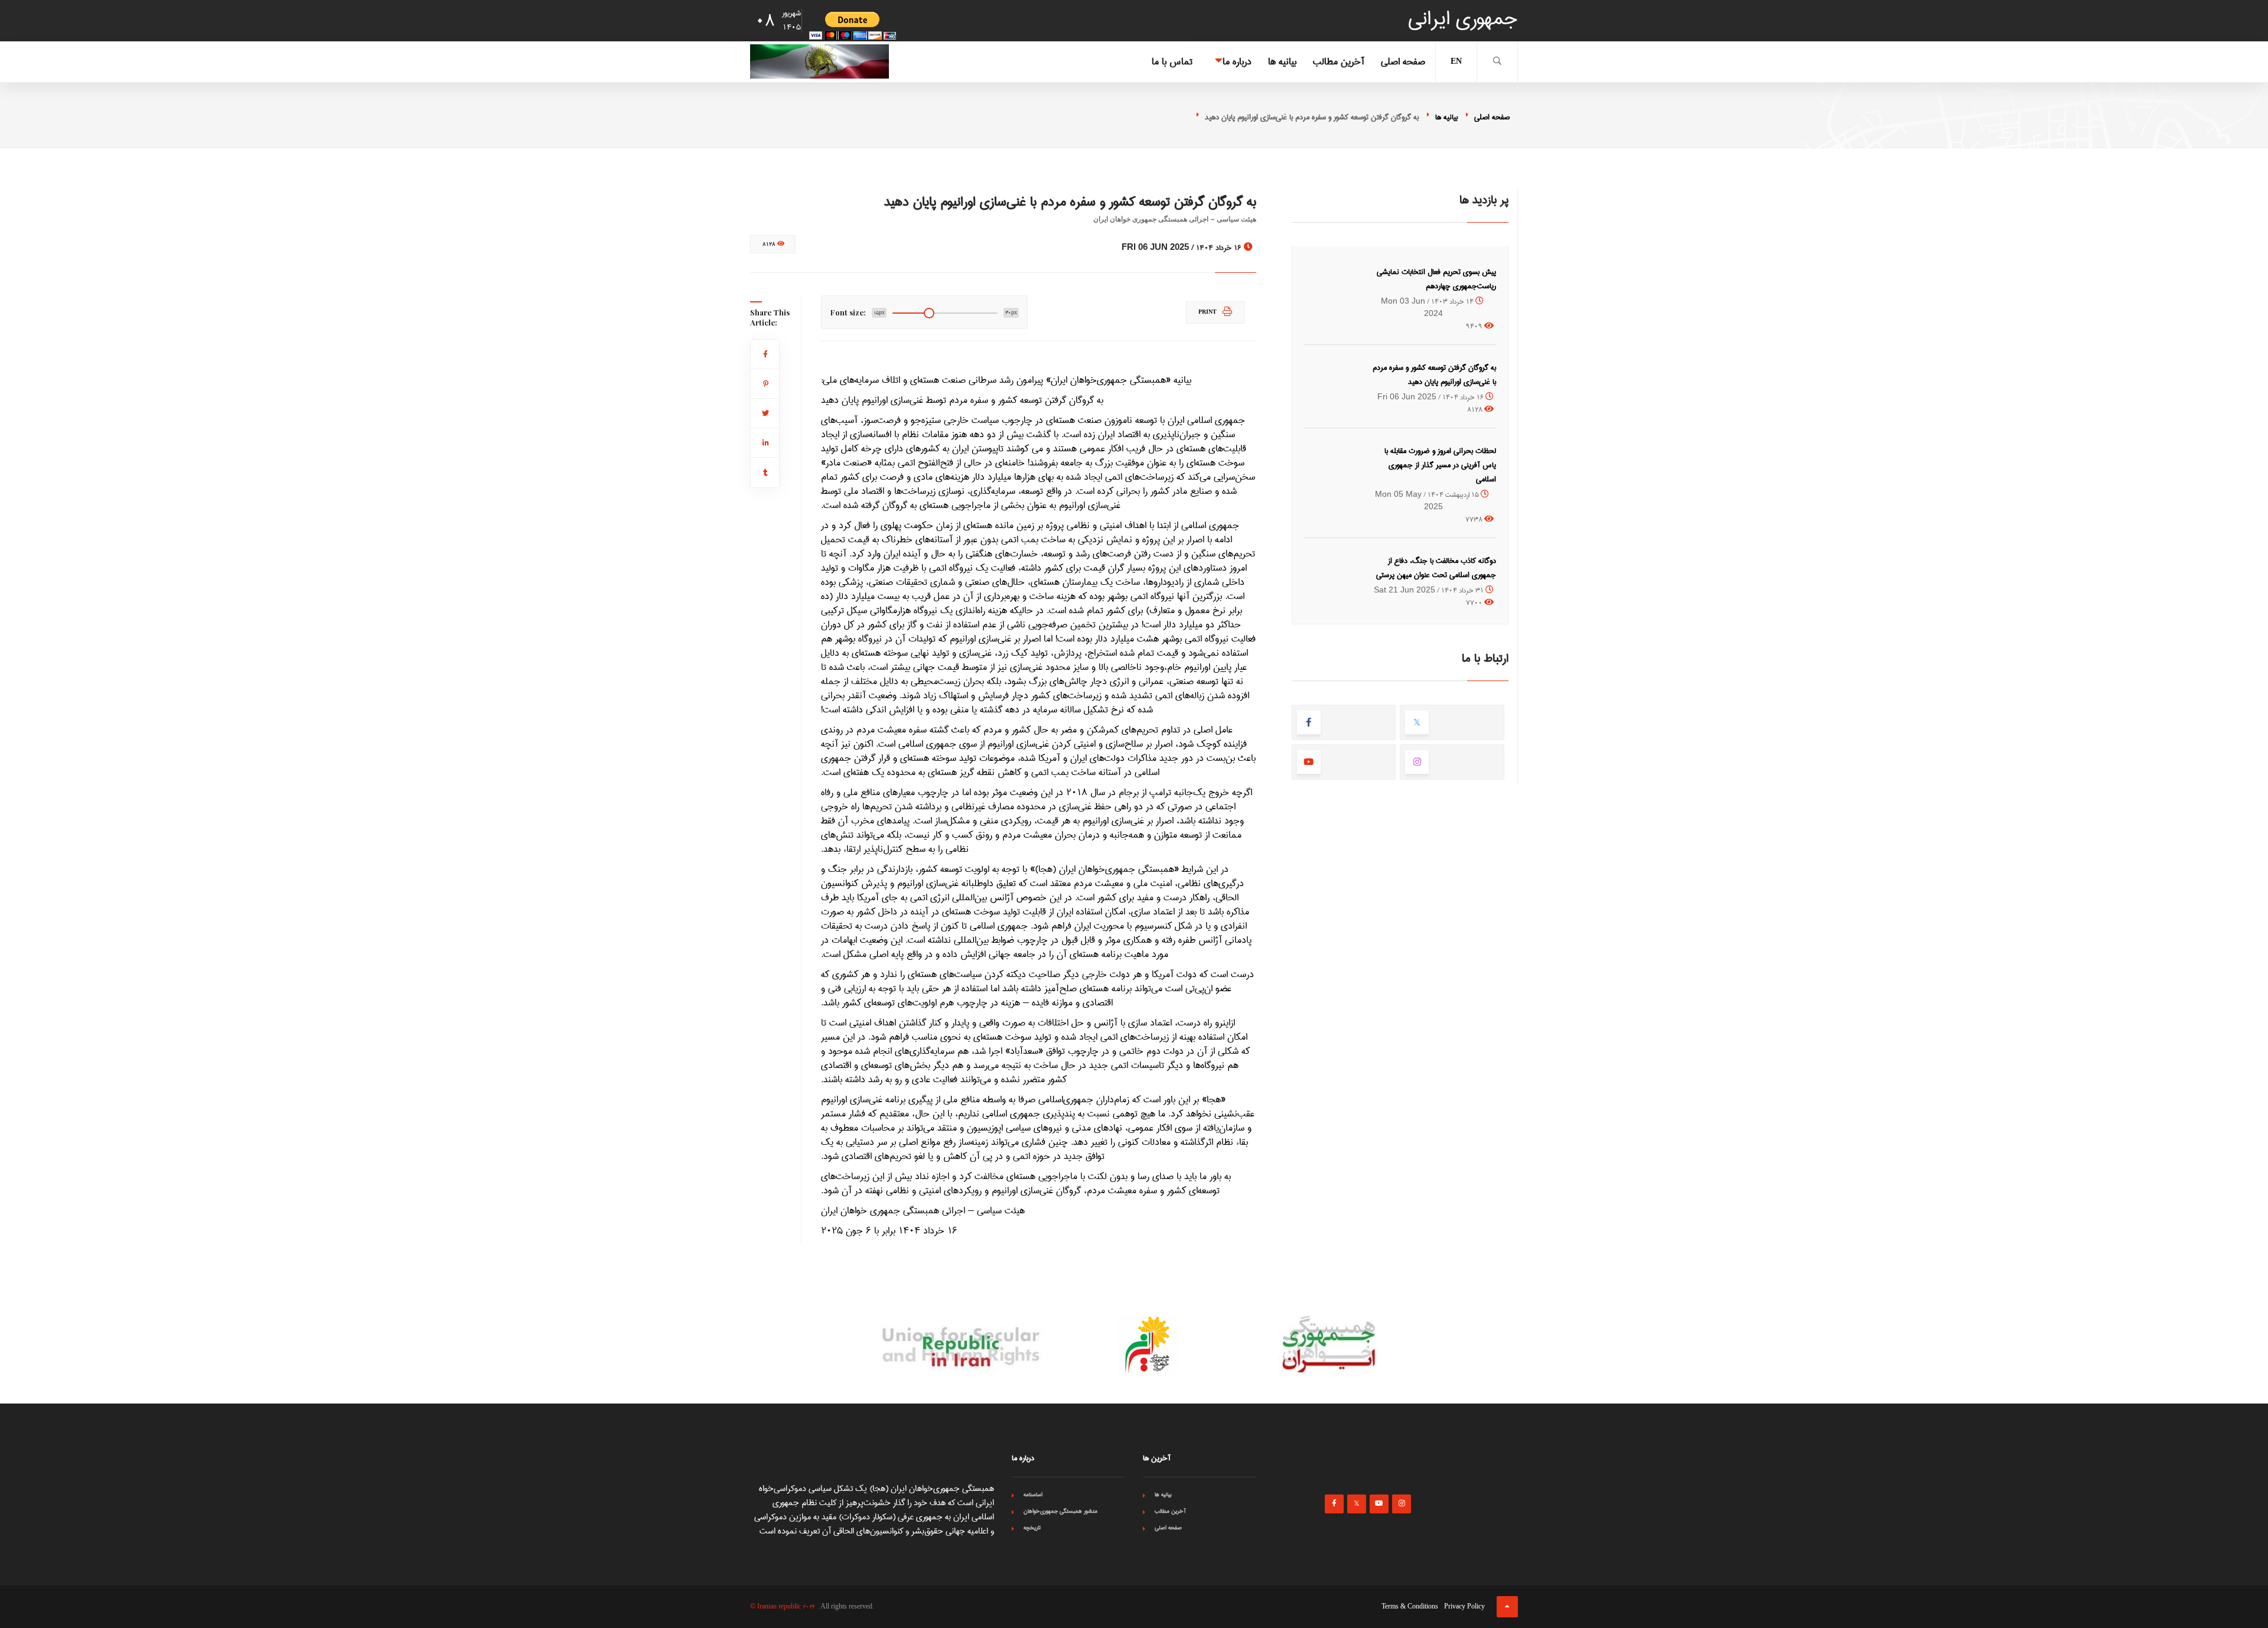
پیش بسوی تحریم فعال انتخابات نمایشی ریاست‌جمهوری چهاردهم (1436, 279)
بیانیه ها (1282, 62)
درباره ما (1237, 62)
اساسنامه (1033, 1494)
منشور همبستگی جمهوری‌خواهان (1060, 1511)
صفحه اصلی (1403, 62)
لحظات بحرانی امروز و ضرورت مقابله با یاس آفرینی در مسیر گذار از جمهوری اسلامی (1440, 465)
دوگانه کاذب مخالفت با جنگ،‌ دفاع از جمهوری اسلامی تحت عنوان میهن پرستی (1436, 568)
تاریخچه (1032, 1528)
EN (1456, 62)
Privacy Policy (1464, 1607)
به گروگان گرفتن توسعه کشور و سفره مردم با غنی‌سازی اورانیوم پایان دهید (1434, 375)
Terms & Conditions (1410, 1607)
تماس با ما (1172, 62)
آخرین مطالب (1339, 62)
